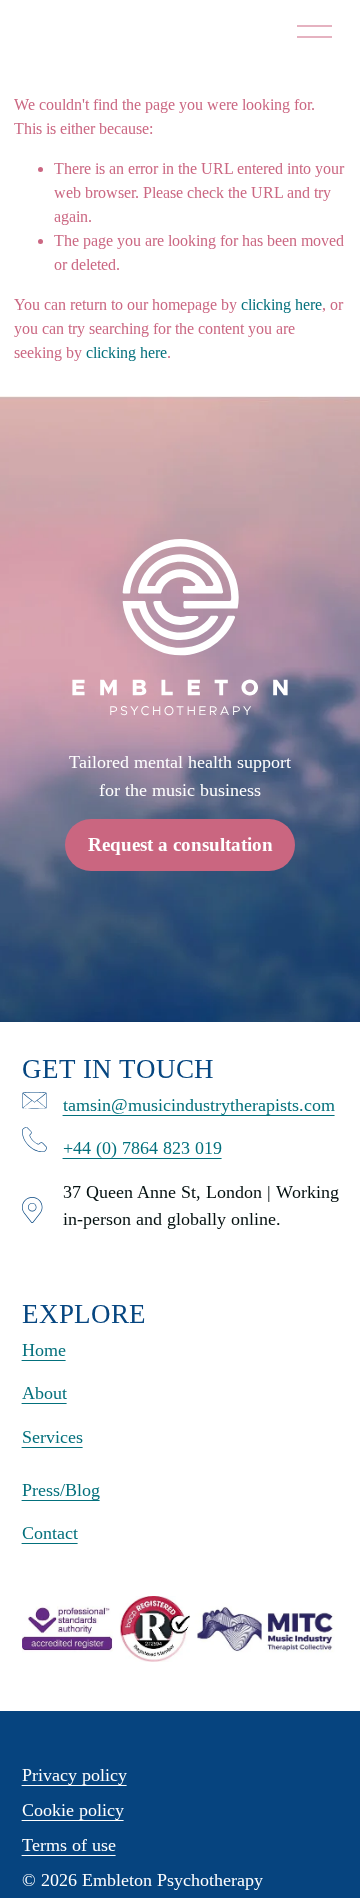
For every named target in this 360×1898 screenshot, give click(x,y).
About (44, 1393)
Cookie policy (73, 1810)
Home (44, 1350)
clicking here (281, 304)
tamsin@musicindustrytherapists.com (199, 1105)
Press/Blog (61, 1490)
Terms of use (69, 1845)
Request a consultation (180, 844)
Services (52, 1437)
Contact (50, 1533)
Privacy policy (74, 1775)
